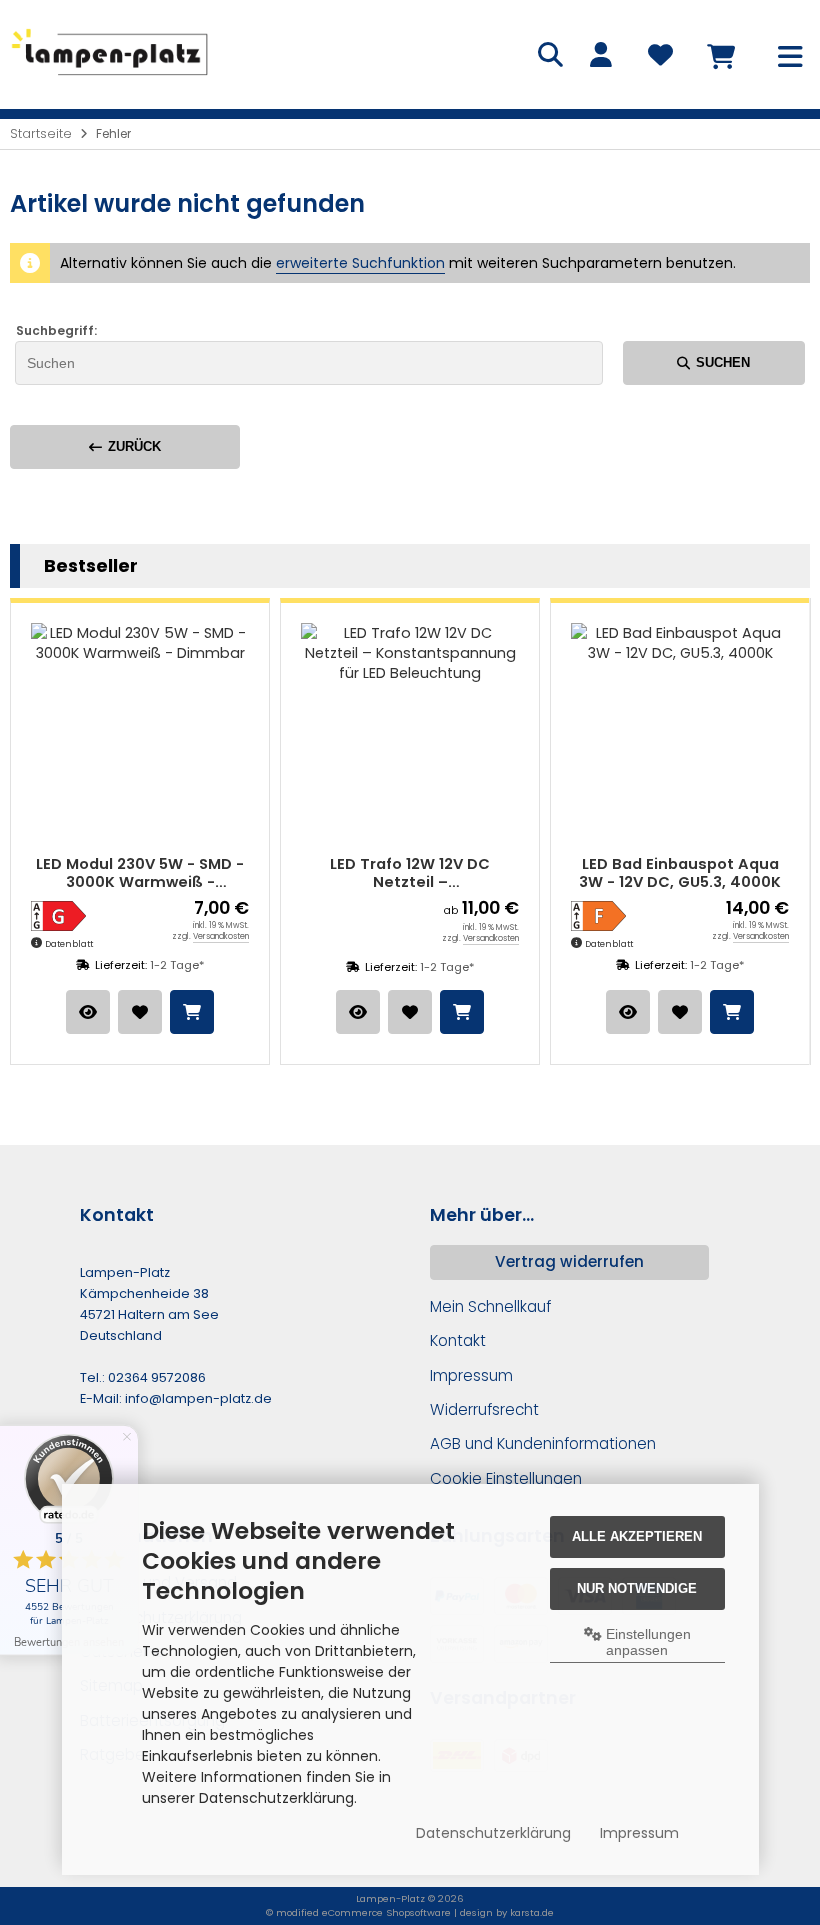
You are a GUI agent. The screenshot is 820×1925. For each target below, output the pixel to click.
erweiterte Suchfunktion (360, 263)
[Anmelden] (600, 55)
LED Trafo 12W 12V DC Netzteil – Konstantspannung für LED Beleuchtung (240, 873)
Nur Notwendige (637, 1588)
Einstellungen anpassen (646, 1642)
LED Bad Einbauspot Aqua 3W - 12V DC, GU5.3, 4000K (510, 873)
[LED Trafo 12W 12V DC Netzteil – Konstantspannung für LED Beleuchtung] (240, 732)
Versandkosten (51, 936)
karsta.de (532, 1912)
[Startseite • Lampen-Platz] (110, 79)
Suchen (714, 362)
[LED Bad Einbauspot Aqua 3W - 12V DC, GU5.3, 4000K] (510, 732)
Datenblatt (439, 944)
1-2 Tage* (277, 967)
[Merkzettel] (660, 55)
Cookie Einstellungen (506, 1478)
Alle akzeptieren (637, 1536)
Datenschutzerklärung (493, 1833)
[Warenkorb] (720, 55)
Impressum (639, 1833)
